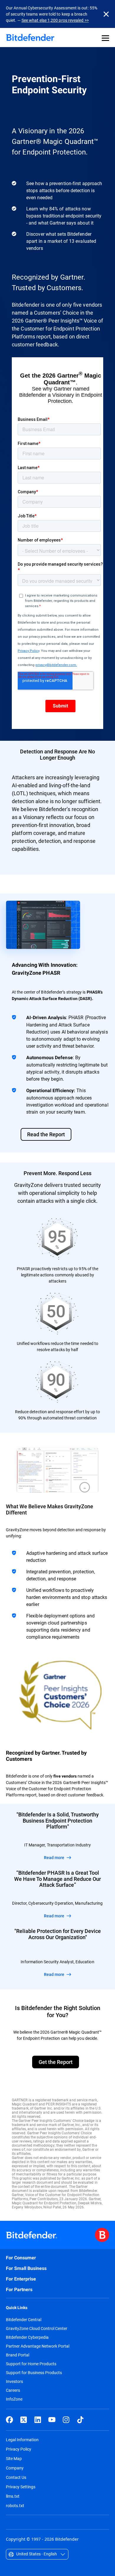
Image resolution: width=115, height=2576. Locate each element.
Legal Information (22, 2440)
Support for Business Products (34, 2373)
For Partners (19, 2289)
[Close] (106, 14)
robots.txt (15, 2506)
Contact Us (16, 2477)
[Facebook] (9, 2420)
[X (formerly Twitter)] (24, 2420)
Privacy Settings (21, 2487)
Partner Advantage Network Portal (38, 2346)
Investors (14, 2381)
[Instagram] (66, 2420)
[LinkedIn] (38, 2420)
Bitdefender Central (24, 2320)
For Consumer (21, 2258)
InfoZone (14, 2399)
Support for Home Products (31, 2364)
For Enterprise (21, 2279)
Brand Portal (18, 2355)
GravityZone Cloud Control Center (37, 2328)
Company (15, 2468)
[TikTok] (80, 2420)
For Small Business (26, 2268)
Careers (13, 2390)
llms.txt (13, 2496)
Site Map (14, 2458)
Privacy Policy (19, 2449)
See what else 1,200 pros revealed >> (55, 20)
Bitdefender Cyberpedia (27, 2337)
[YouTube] (52, 2420)
